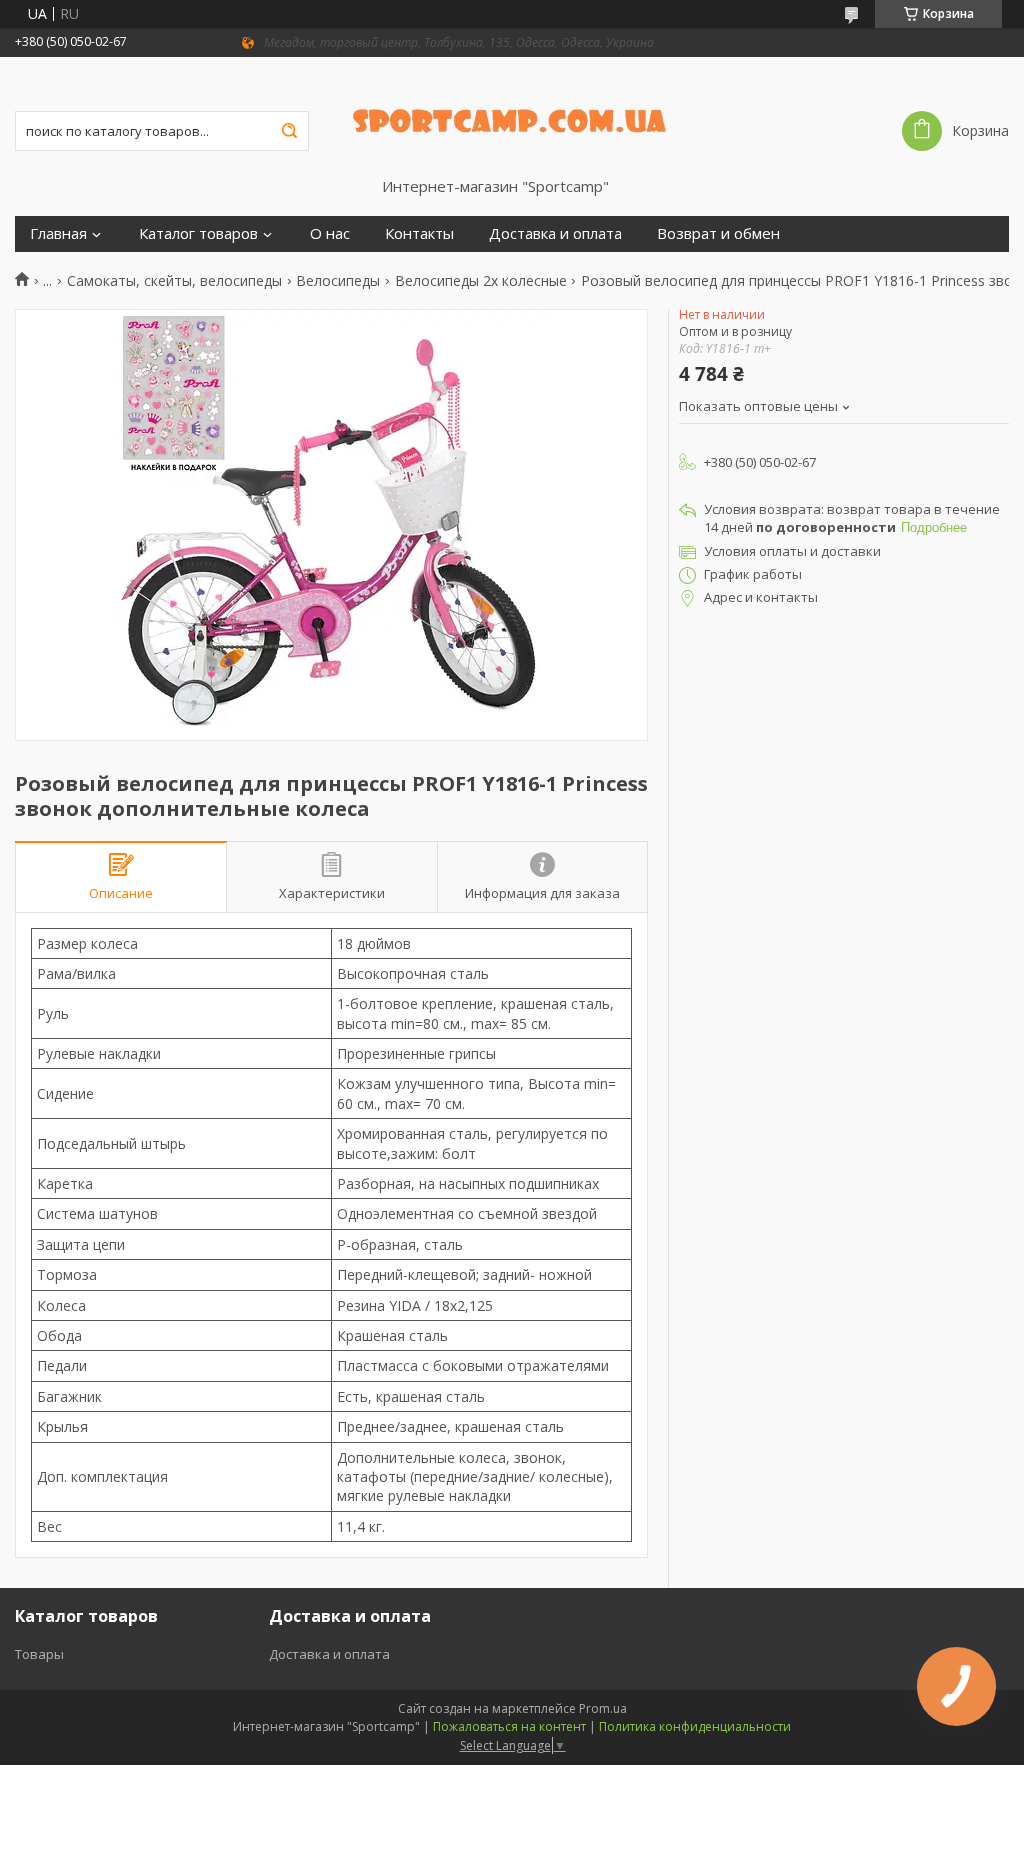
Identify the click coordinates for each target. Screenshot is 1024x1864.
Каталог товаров (198, 233)
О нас (330, 233)
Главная (58, 233)
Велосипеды (338, 281)
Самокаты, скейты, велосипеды (174, 281)
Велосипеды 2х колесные (481, 281)
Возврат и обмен (718, 233)
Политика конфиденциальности (695, 1726)
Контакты (419, 233)
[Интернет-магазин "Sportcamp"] (511, 117)
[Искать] (289, 131)
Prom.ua (603, 1708)
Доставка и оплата (555, 233)
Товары (39, 1654)
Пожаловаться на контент (509, 1726)
